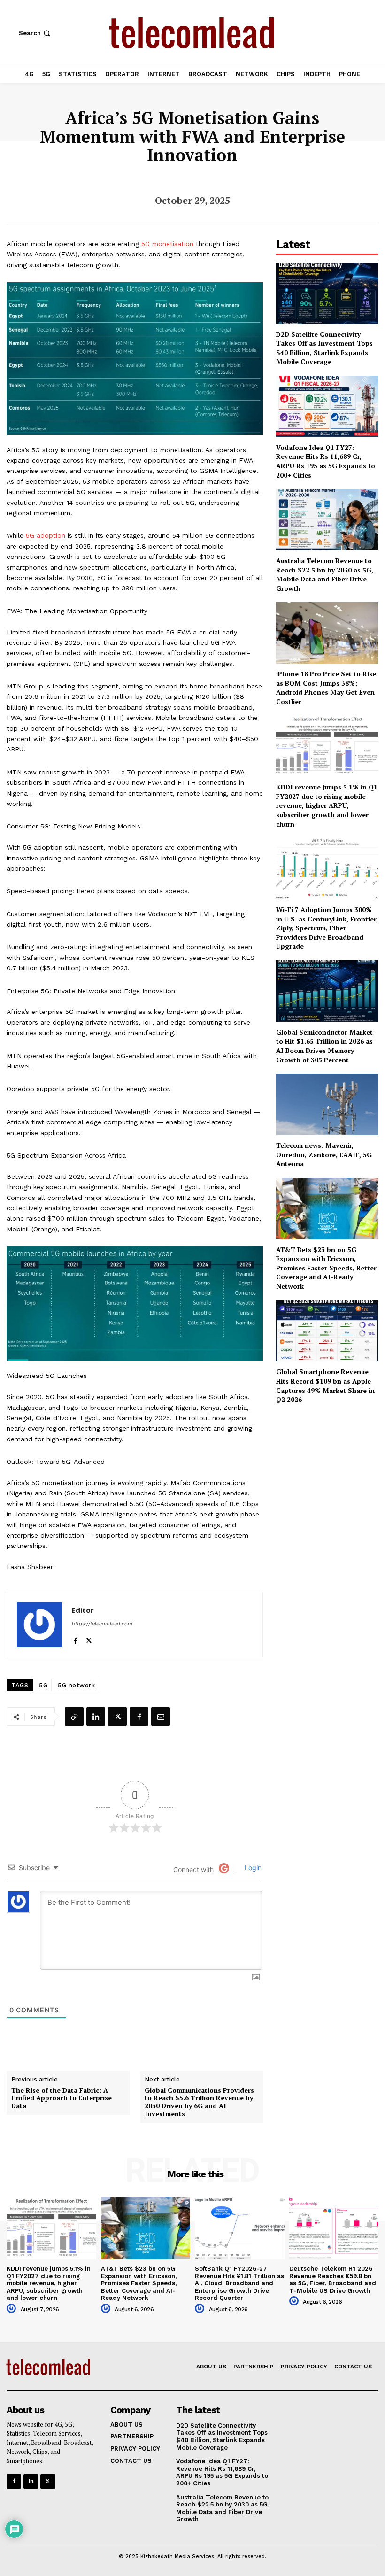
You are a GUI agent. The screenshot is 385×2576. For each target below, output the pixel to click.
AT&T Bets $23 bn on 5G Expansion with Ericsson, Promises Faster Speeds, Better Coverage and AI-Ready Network (326, 1268)
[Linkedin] (96, 1717)
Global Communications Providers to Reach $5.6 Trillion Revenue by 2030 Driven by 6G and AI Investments (199, 2102)
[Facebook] (75, 1638)
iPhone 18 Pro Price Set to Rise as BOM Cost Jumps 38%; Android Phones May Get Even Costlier (326, 688)
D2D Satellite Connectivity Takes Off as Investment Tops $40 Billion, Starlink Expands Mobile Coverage (324, 348)
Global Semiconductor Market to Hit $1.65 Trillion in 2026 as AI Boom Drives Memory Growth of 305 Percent (324, 1046)
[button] (35, 33)
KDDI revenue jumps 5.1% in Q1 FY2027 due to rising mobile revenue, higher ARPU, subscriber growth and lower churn (327, 805)
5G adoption (46, 535)
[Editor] (39, 1625)
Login (252, 1868)
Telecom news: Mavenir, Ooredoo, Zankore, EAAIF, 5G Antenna (324, 1154)
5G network (76, 1685)
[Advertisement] (327, 1466)
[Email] (161, 1717)
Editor (83, 1610)
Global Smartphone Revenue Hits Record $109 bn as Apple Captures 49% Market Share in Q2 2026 (325, 1385)
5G (43, 1685)
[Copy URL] (74, 1717)
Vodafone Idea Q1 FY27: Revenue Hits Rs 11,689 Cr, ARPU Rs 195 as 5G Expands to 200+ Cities (326, 461)
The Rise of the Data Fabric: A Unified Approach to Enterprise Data (62, 2098)
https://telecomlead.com (102, 1624)
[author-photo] (13, 2309)
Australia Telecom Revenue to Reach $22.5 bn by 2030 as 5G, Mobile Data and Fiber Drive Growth (325, 574)
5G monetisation (167, 244)
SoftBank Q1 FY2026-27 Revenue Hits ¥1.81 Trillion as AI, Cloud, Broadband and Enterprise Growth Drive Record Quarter (239, 2283)
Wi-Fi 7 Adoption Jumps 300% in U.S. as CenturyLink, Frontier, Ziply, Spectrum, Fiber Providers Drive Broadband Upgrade (327, 928)
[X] (89, 1638)
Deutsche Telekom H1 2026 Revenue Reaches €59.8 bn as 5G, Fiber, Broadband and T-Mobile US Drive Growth (333, 2280)
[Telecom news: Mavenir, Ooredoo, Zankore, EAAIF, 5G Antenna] (327, 1104)
